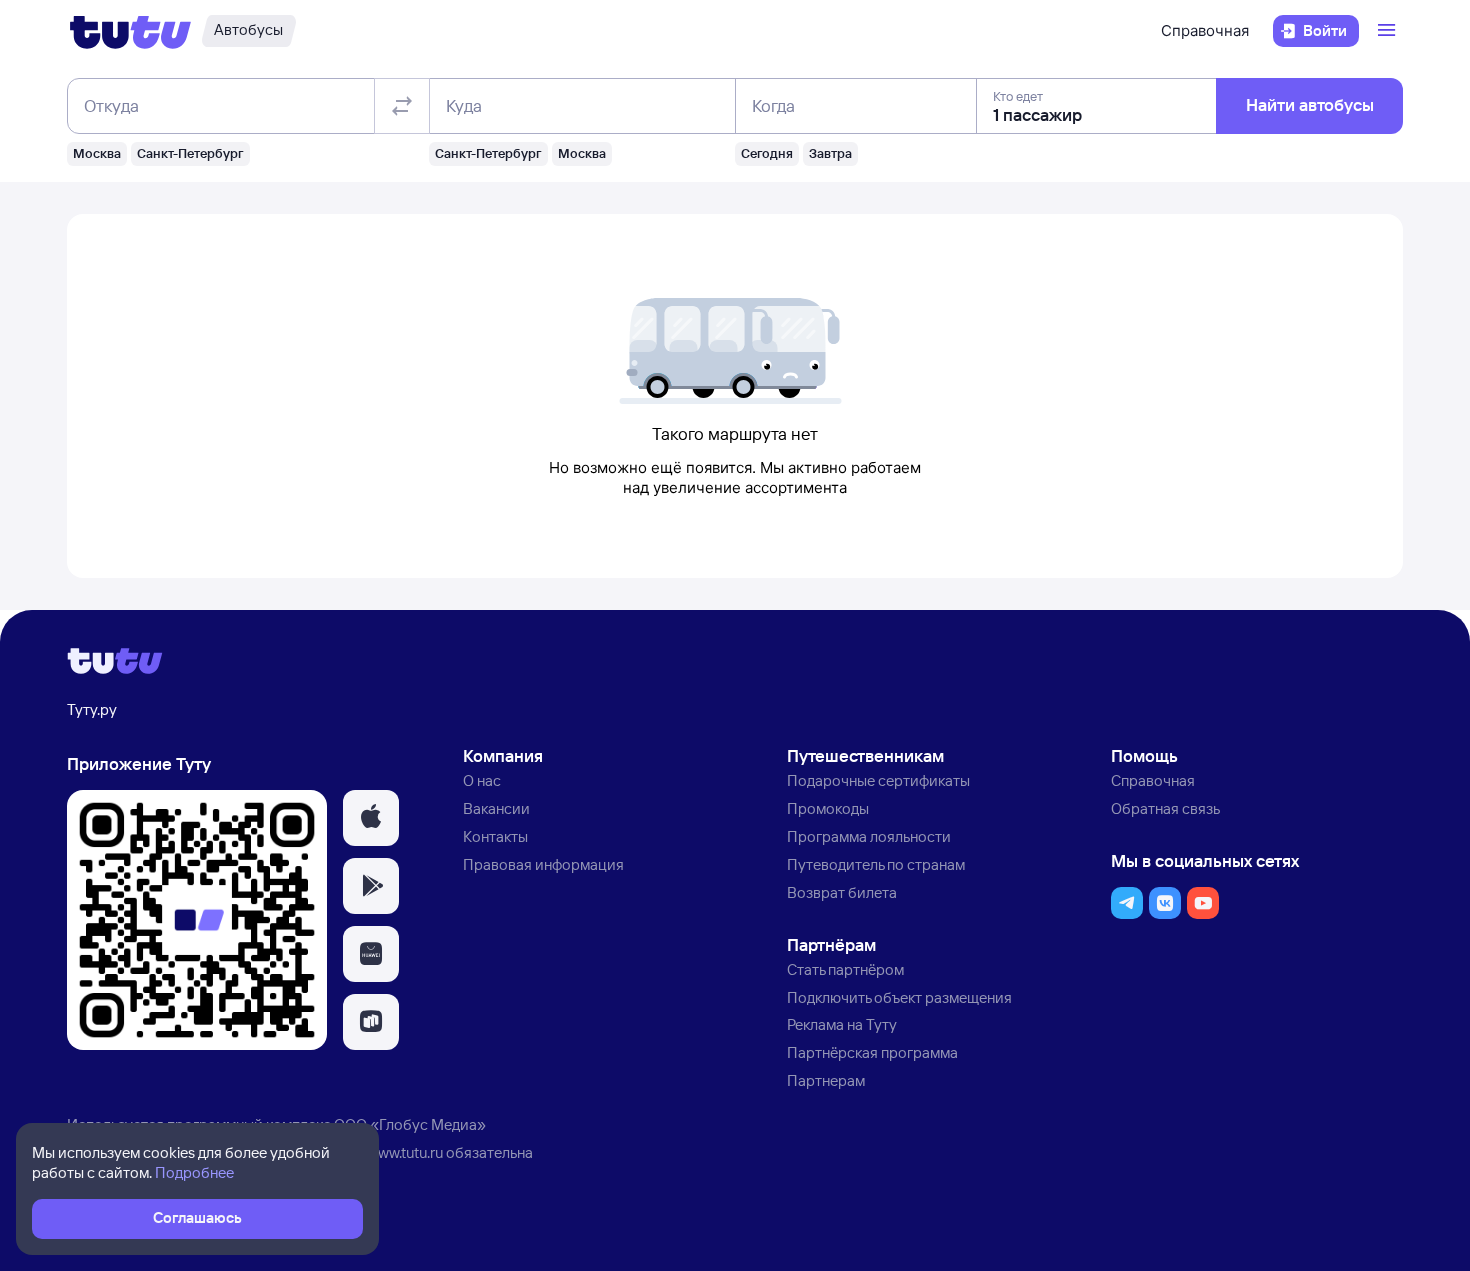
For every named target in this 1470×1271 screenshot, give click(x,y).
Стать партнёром (845, 969)
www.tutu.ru (405, 1152)
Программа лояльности (869, 836)
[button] (371, 818)
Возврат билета (842, 892)
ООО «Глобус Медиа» (410, 1124)
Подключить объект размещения (899, 997)
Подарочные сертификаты (878, 780)
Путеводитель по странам (876, 864)
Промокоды (828, 808)
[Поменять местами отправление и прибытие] (402, 106)
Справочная (1205, 30)
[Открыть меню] (1389, 31)
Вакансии (496, 808)
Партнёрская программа (872, 1052)
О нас (482, 780)
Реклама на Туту (842, 1024)
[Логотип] (130, 31)
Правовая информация (543, 864)
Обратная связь (1165, 808)
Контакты (495, 836)
